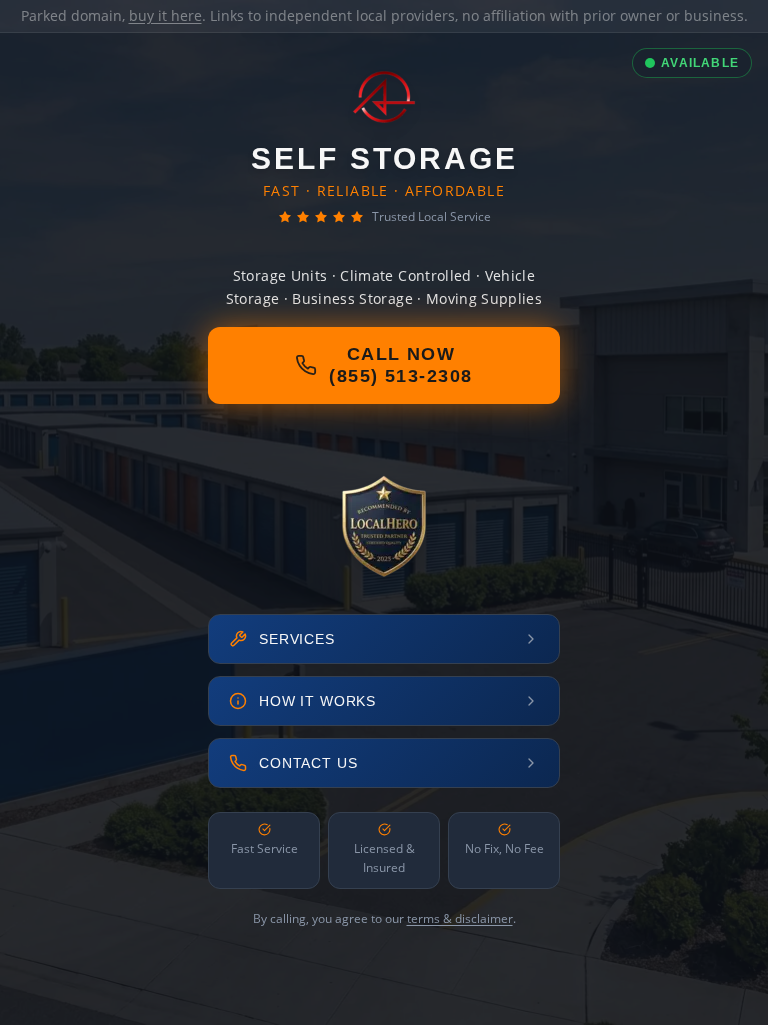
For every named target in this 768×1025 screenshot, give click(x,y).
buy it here (165, 15)
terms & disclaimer (460, 918)
